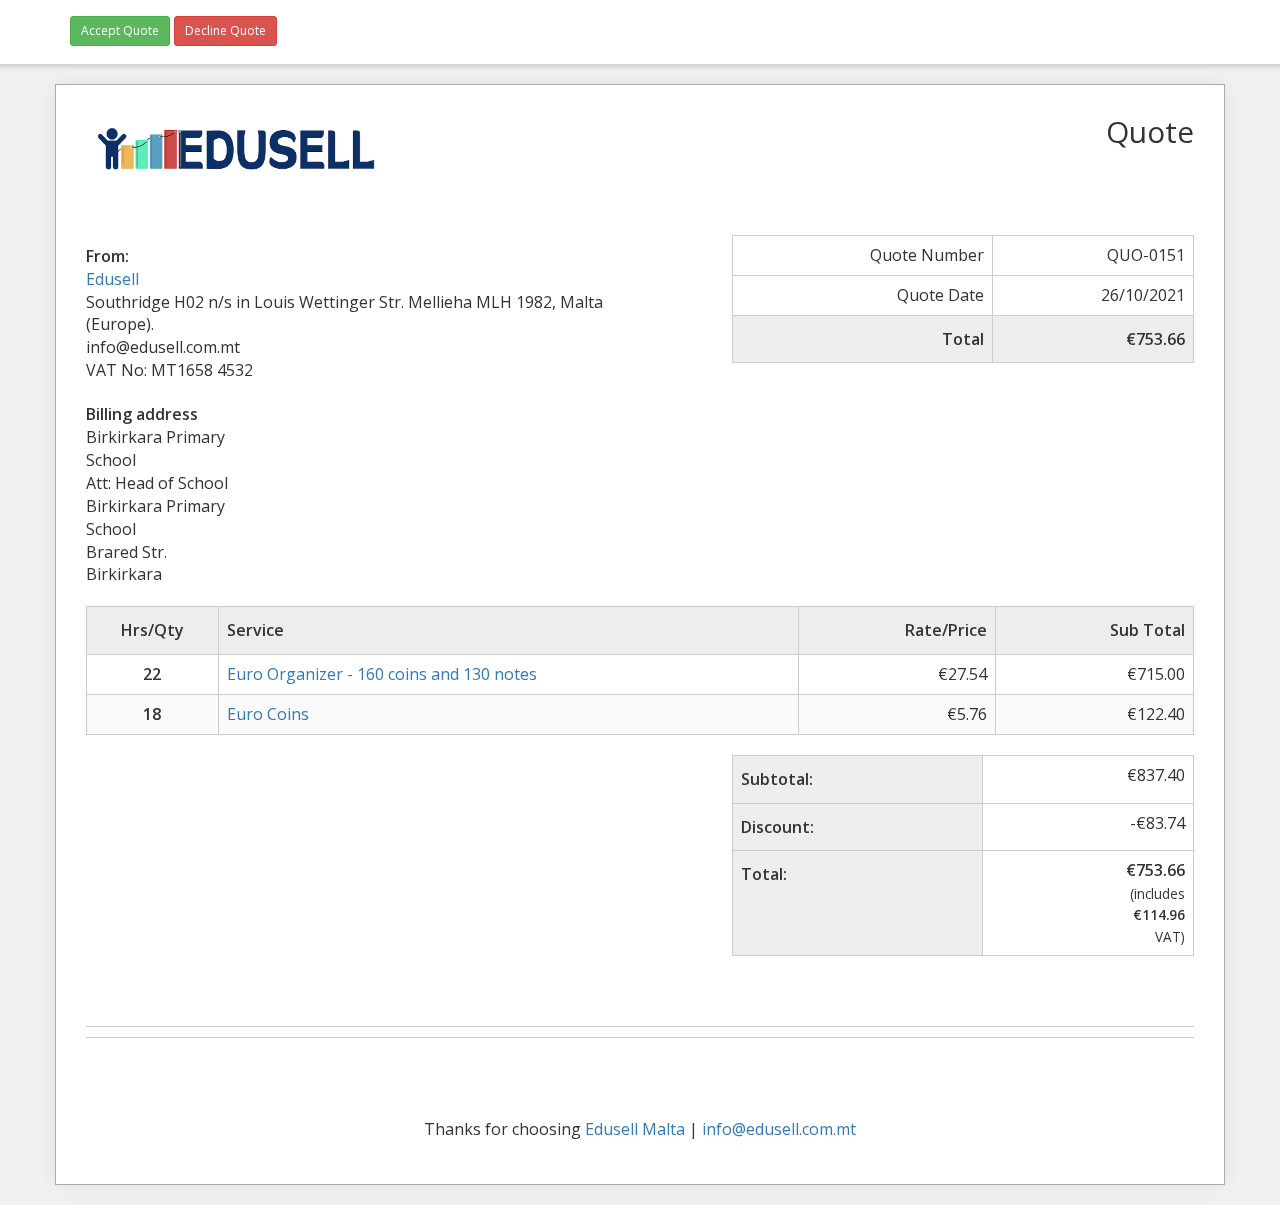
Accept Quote (120, 30)
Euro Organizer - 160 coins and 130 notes (382, 674)
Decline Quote (225, 30)
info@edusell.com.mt (779, 1129)
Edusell (112, 279)
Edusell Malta (635, 1129)
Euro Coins (268, 714)
